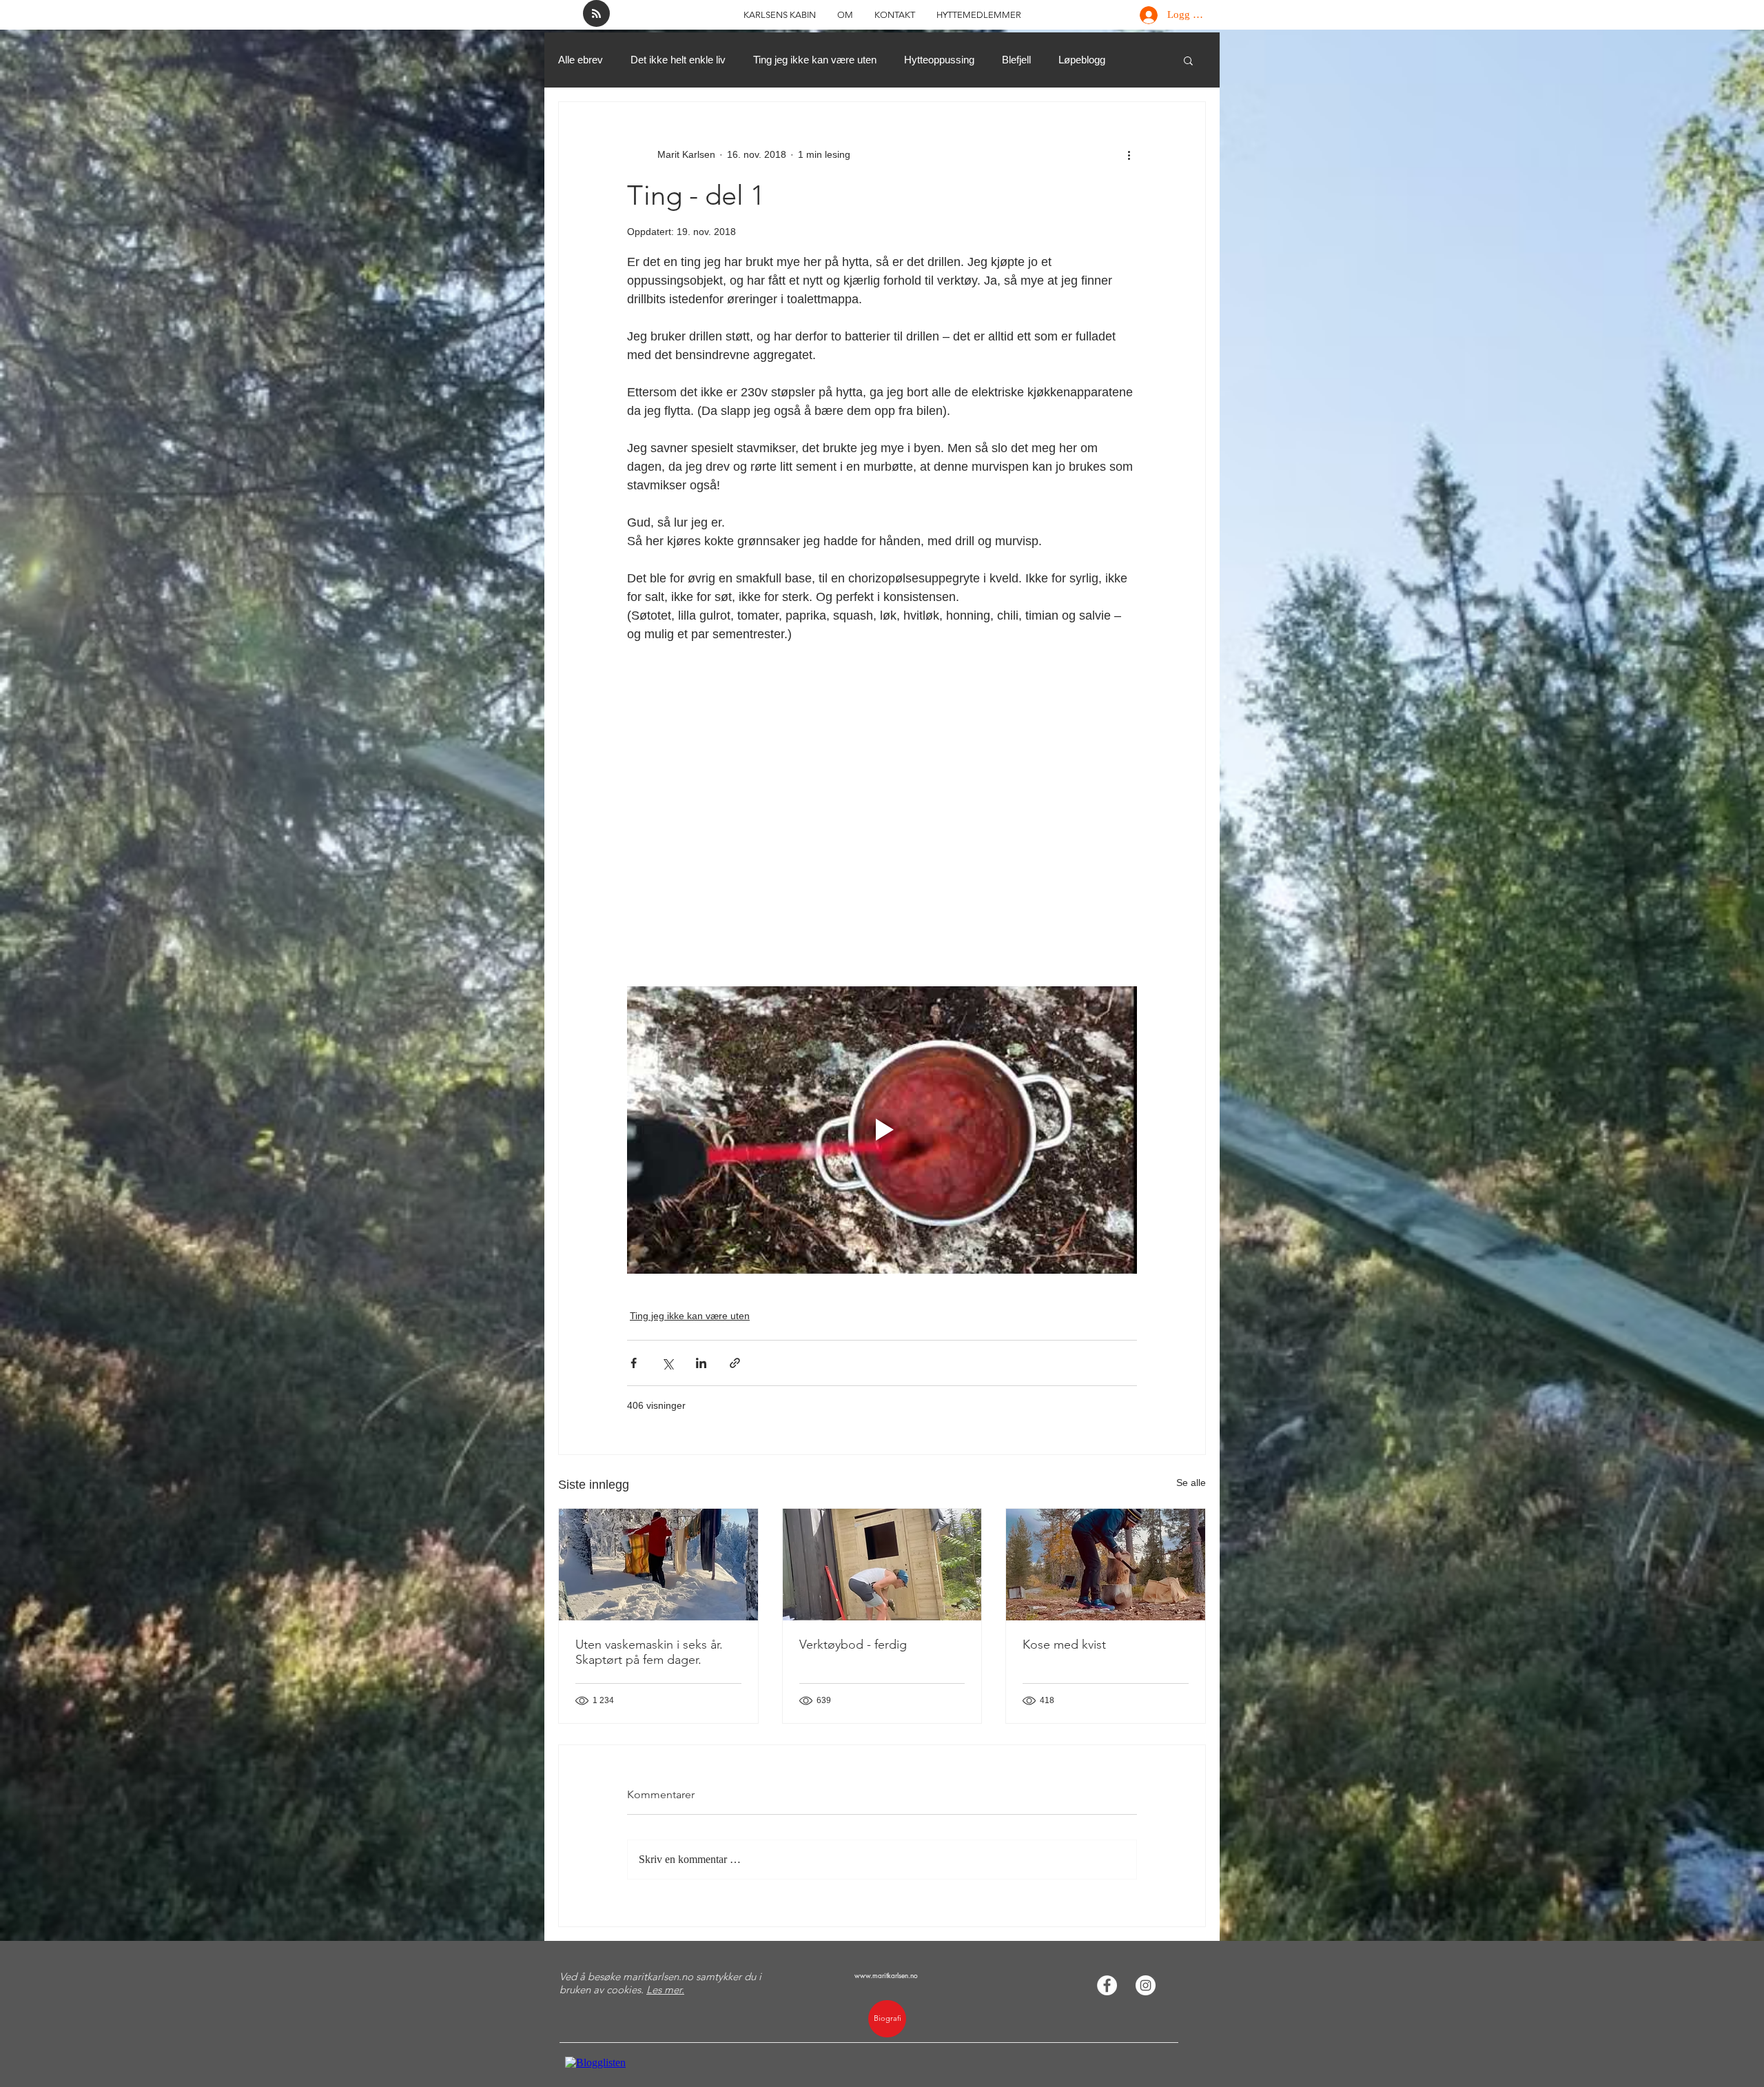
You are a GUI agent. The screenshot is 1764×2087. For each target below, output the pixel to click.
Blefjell (1016, 60)
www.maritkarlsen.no (886, 1975)
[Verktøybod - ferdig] (882, 1565)
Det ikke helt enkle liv (678, 60)
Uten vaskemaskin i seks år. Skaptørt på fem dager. (649, 1652)
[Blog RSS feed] (596, 14)
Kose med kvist (1064, 1645)
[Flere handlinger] (1129, 154)
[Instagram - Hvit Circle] (1146, 1985)
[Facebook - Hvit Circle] (1107, 1985)
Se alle (1191, 1483)
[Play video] (882, 1130)
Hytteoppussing (939, 60)
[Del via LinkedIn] (701, 1363)
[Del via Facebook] (634, 1363)
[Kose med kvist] (1106, 1565)
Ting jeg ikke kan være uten (815, 60)
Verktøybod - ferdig (853, 1645)
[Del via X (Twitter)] (667, 1363)
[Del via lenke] (735, 1363)
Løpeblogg (1082, 60)
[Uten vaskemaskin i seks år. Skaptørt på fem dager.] (658, 1565)
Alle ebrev (581, 60)
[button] (1188, 60)
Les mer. (665, 1989)
